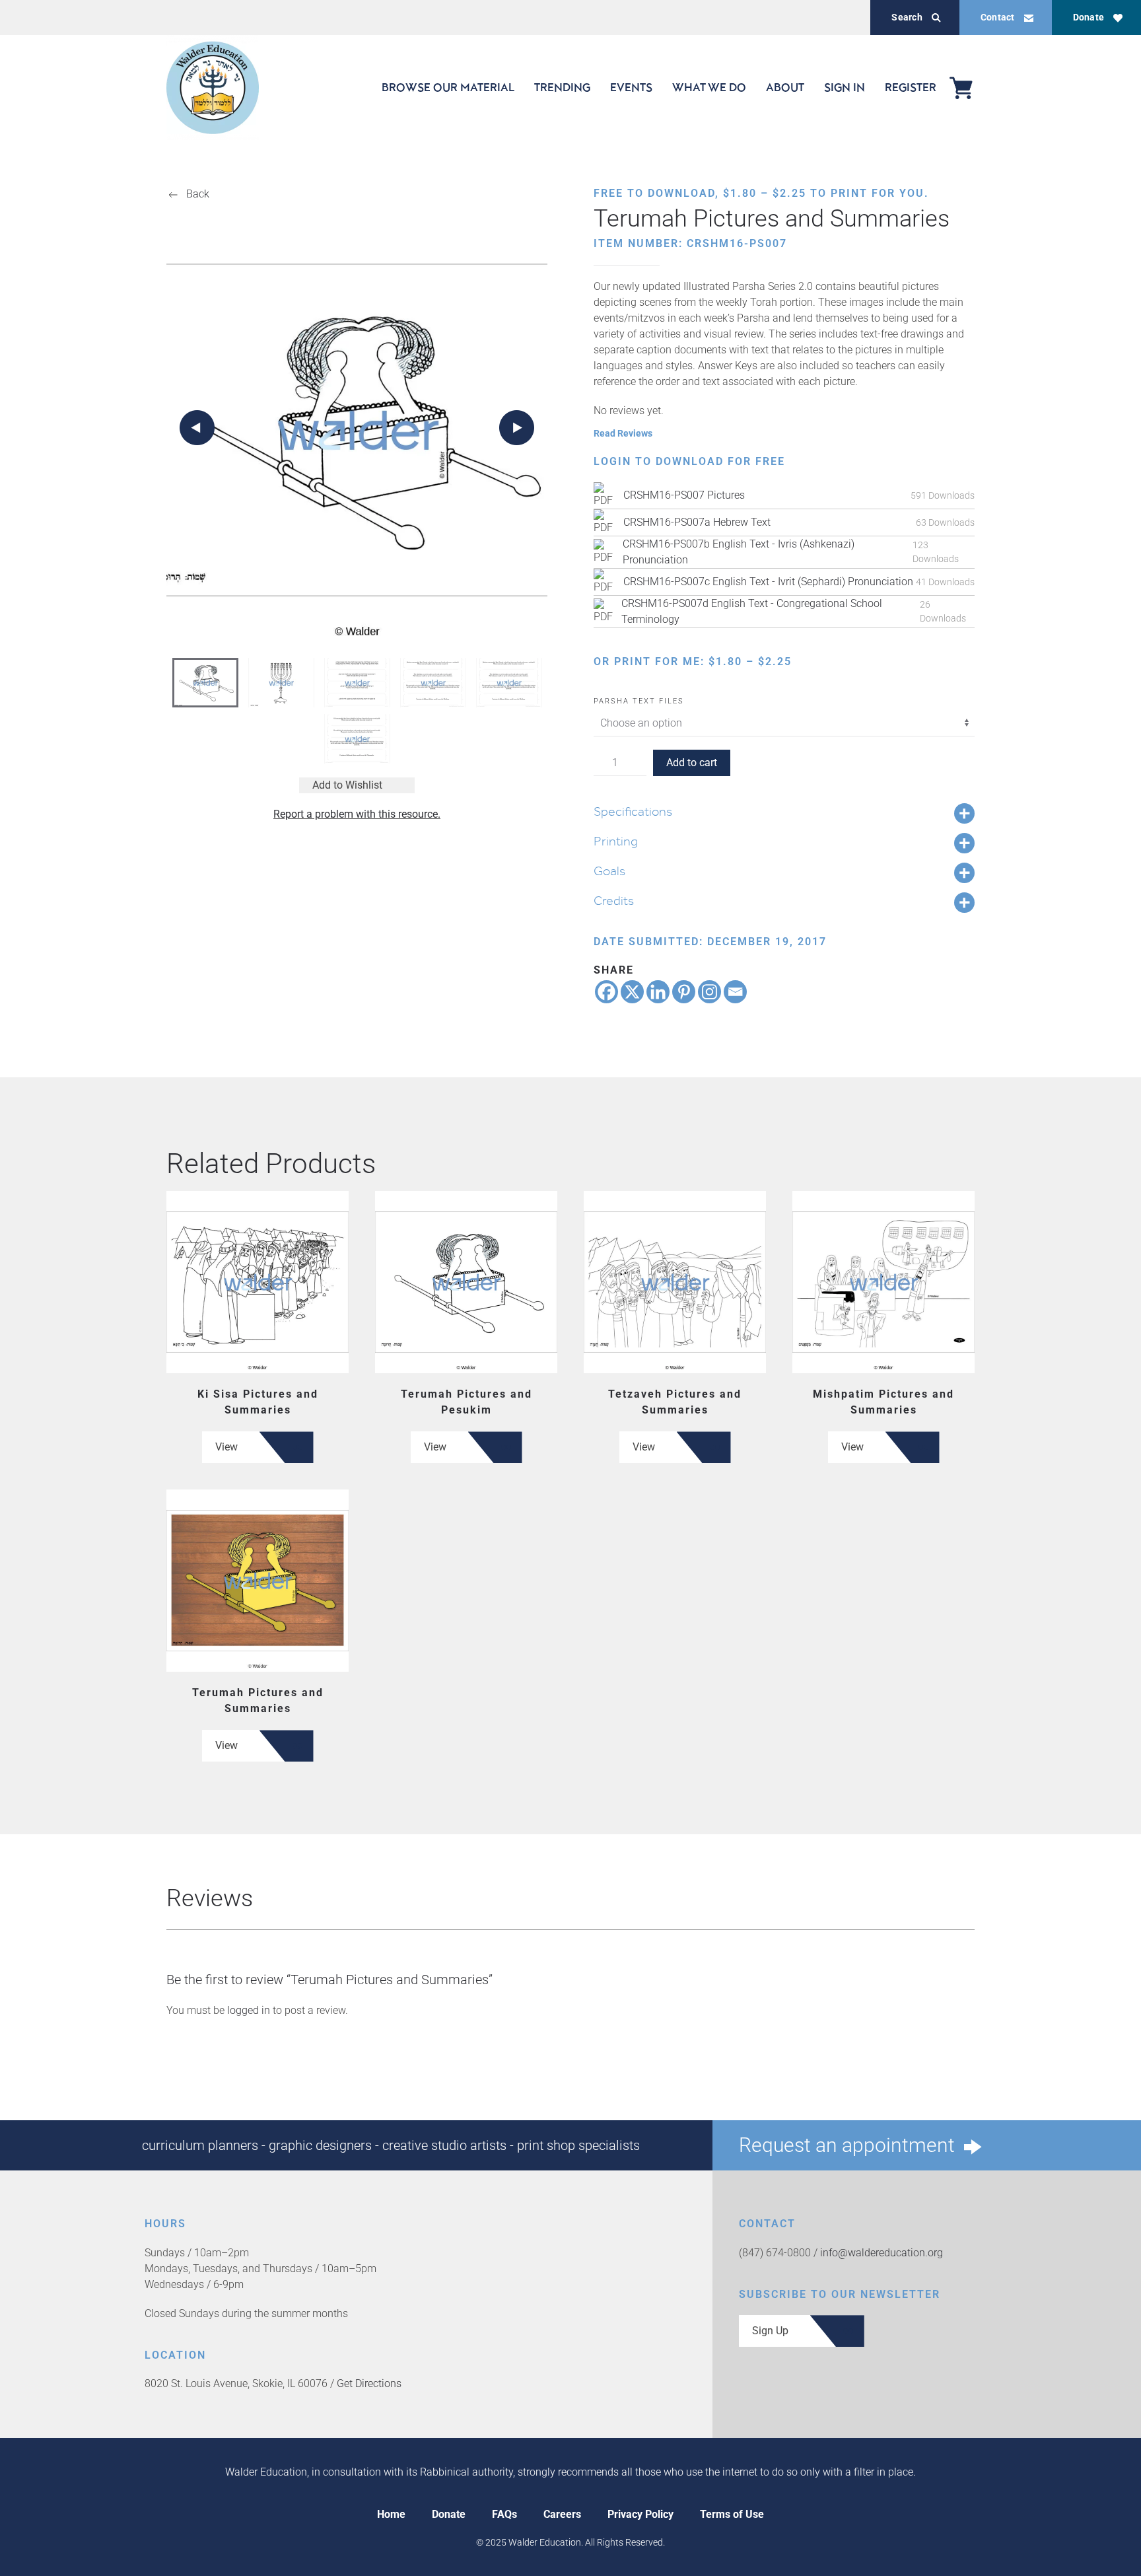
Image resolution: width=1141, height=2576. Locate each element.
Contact (998, 17)
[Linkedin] (658, 992)
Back (198, 194)
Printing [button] (616, 841)
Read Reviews (623, 433)
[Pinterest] (684, 992)
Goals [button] (609, 871)
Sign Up (770, 2331)
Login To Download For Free (689, 461)
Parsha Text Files (639, 701)
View (226, 1447)
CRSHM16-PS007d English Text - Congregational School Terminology (752, 611)
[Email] (735, 992)
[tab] (205, 683)
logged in (249, 2010)
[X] (632, 992)
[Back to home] (213, 88)
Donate (1089, 17)
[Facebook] (606, 992)
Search (907, 17)
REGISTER (911, 87)
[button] (197, 428)
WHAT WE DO (709, 87)
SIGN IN (845, 87)
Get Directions (369, 2383)
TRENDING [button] (562, 87)
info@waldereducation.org (882, 2253)
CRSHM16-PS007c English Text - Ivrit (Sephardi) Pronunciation (768, 582)
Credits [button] (614, 900)
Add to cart (692, 763)
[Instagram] (709, 992)
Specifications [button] (633, 811)
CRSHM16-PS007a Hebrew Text (697, 522)
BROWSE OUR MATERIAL (448, 87)
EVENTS (631, 87)
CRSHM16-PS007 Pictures (684, 495)
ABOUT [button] (785, 87)
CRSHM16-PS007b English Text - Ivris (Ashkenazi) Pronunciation (739, 552)
